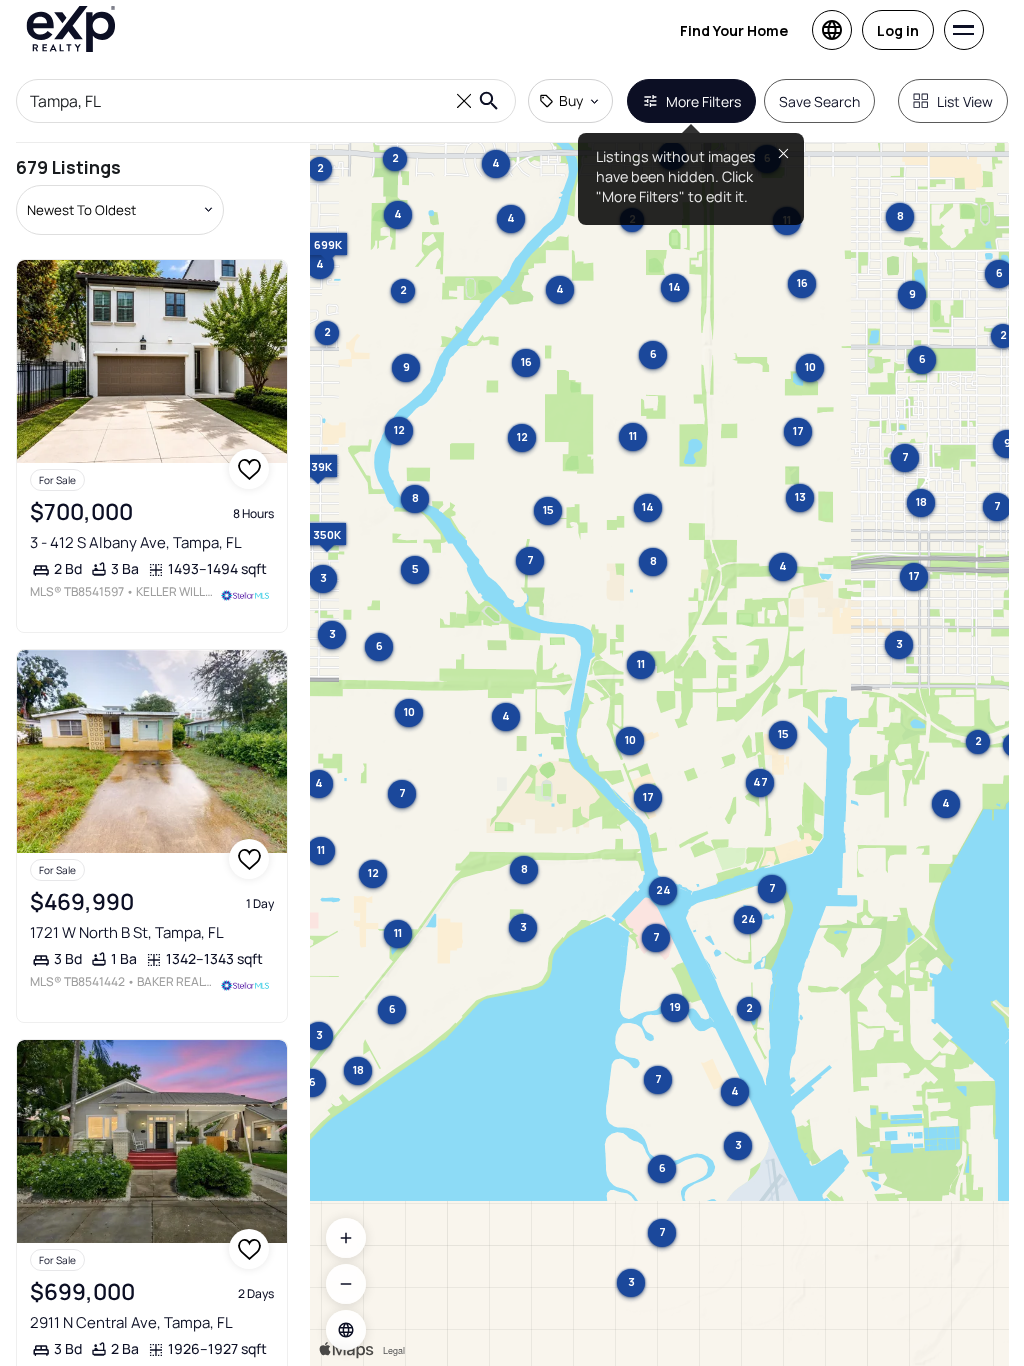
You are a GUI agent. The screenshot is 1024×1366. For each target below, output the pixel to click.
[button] (346, 1330)
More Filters (703, 101)
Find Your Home (734, 30)
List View (965, 101)
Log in (898, 30)
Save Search (819, 101)
